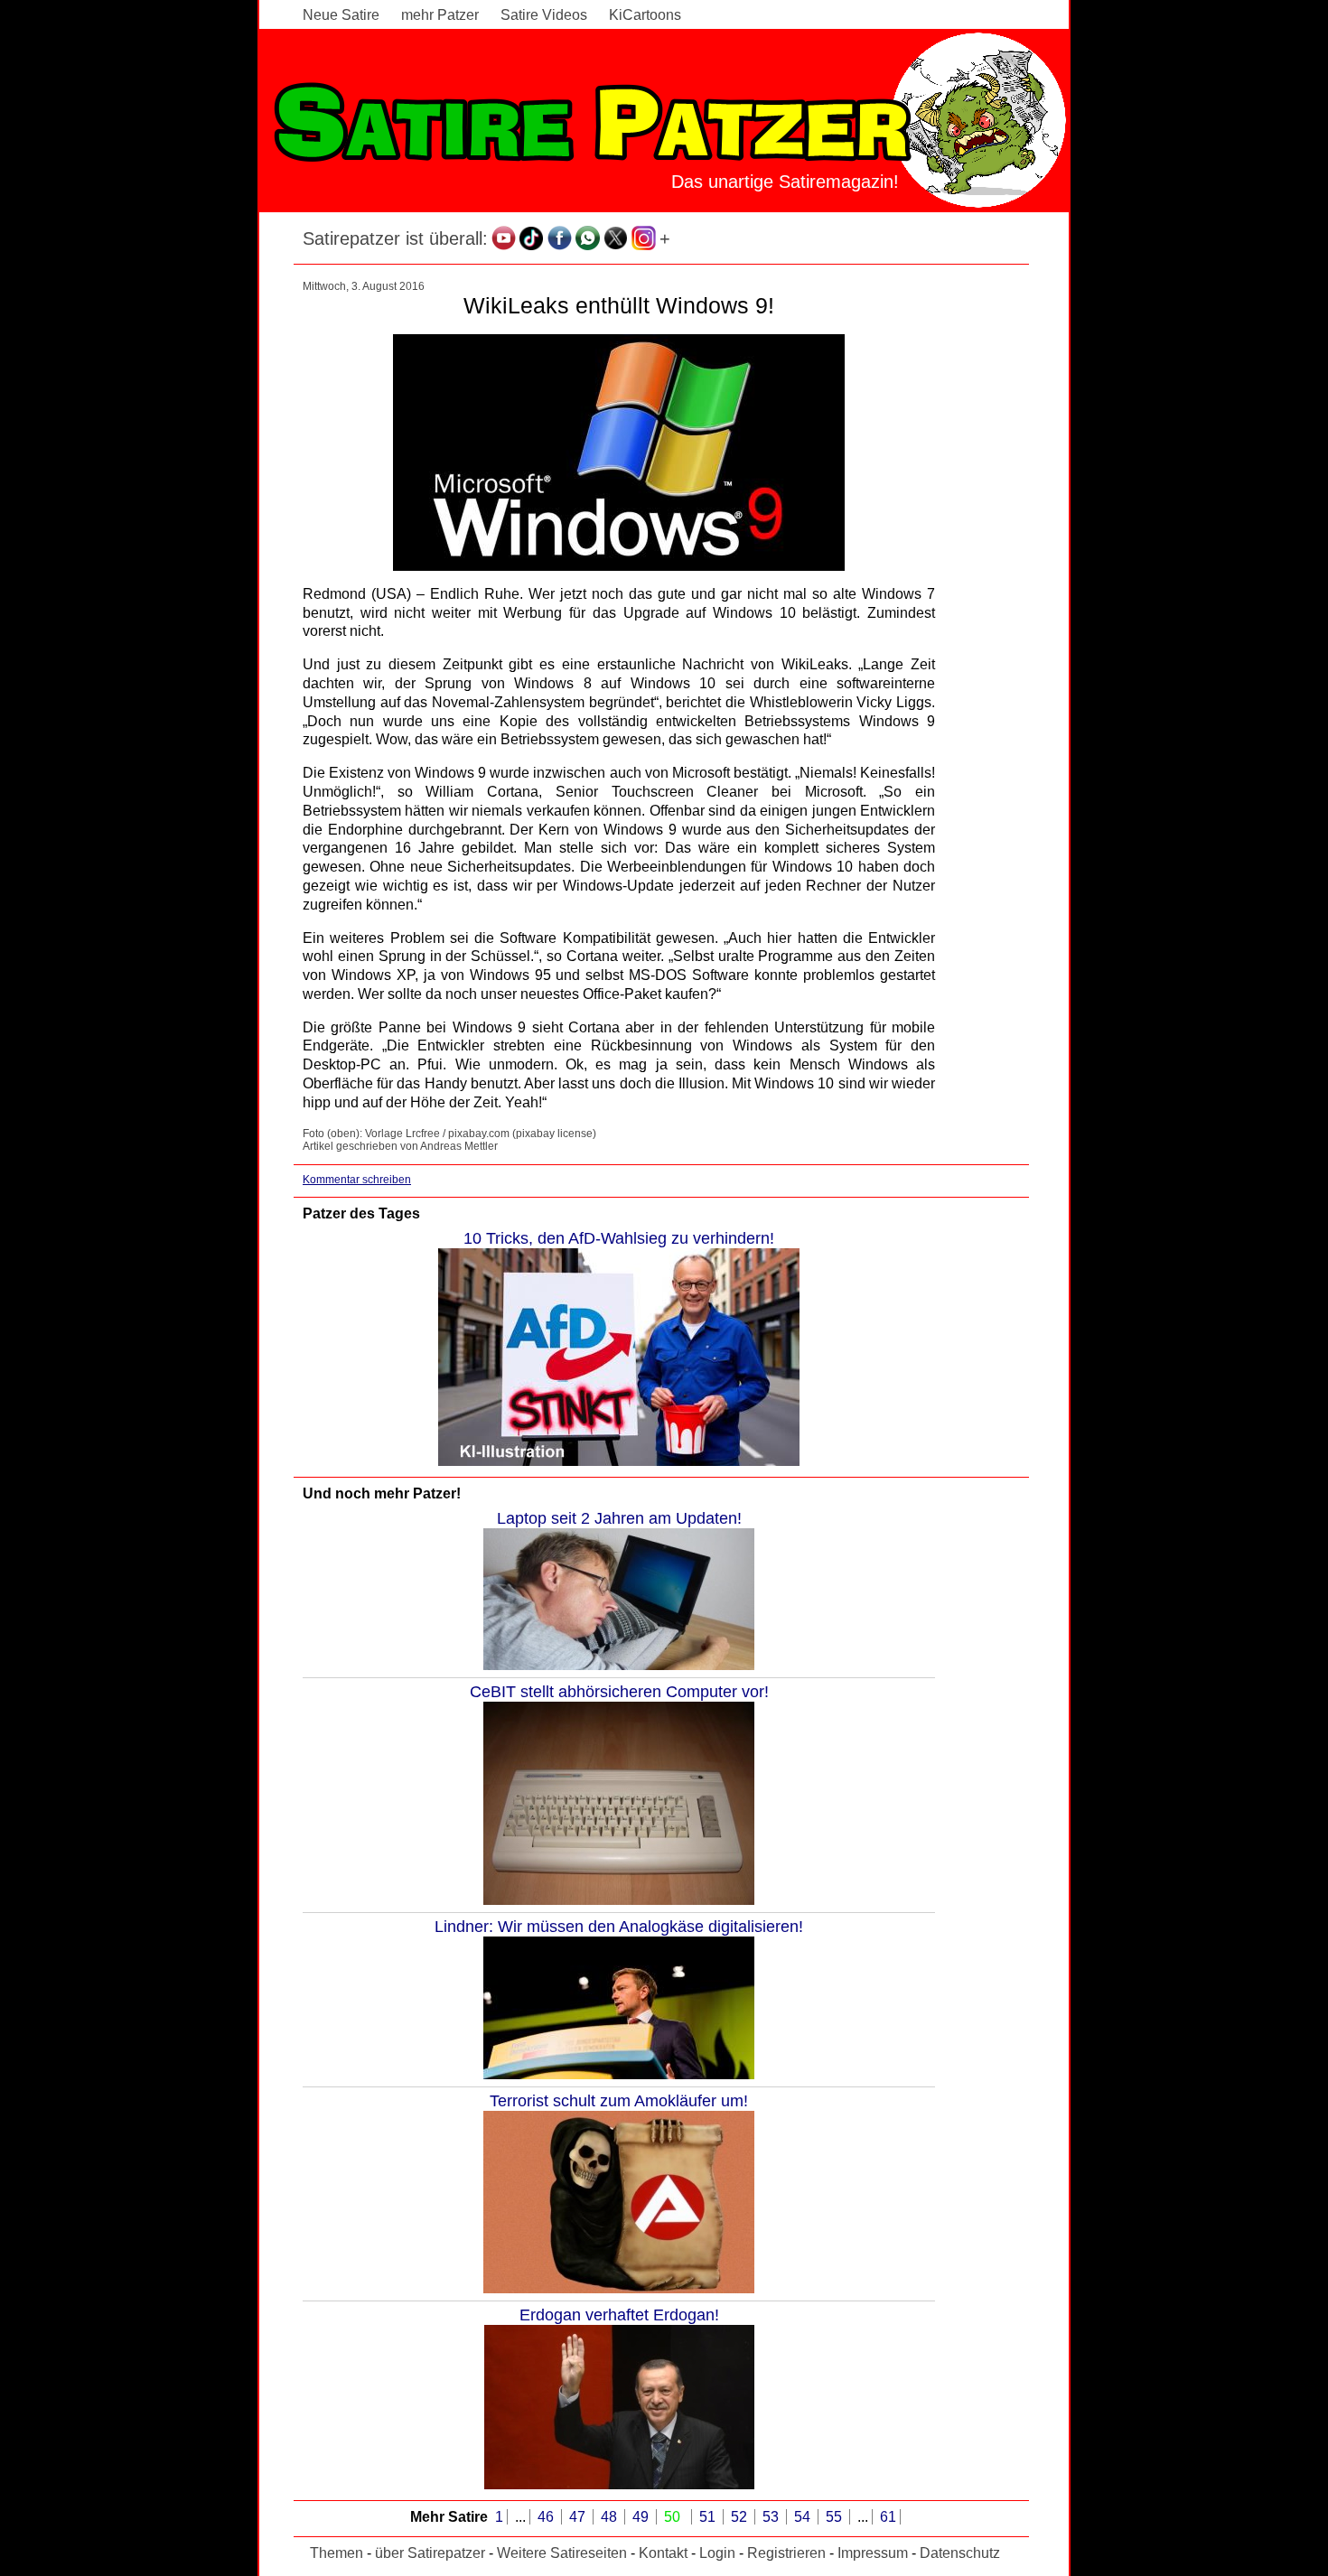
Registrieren (786, 2553)
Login (717, 2553)
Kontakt (663, 2553)
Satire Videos (544, 15)
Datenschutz (960, 2553)
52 (741, 2517)
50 (674, 2517)
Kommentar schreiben (357, 1180)
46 (547, 2517)
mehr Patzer (440, 15)
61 (888, 2517)
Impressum (873, 2553)
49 (642, 2517)
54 (804, 2517)
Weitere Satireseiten (562, 2553)
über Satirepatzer (430, 2553)
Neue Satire (341, 15)
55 (836, 2517)
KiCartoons (645, 15)
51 (709, 2517)
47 (579, 2517)
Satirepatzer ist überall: (395, 238)
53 (772, 2517)
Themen (337, 2553)
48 (611, 2517)
